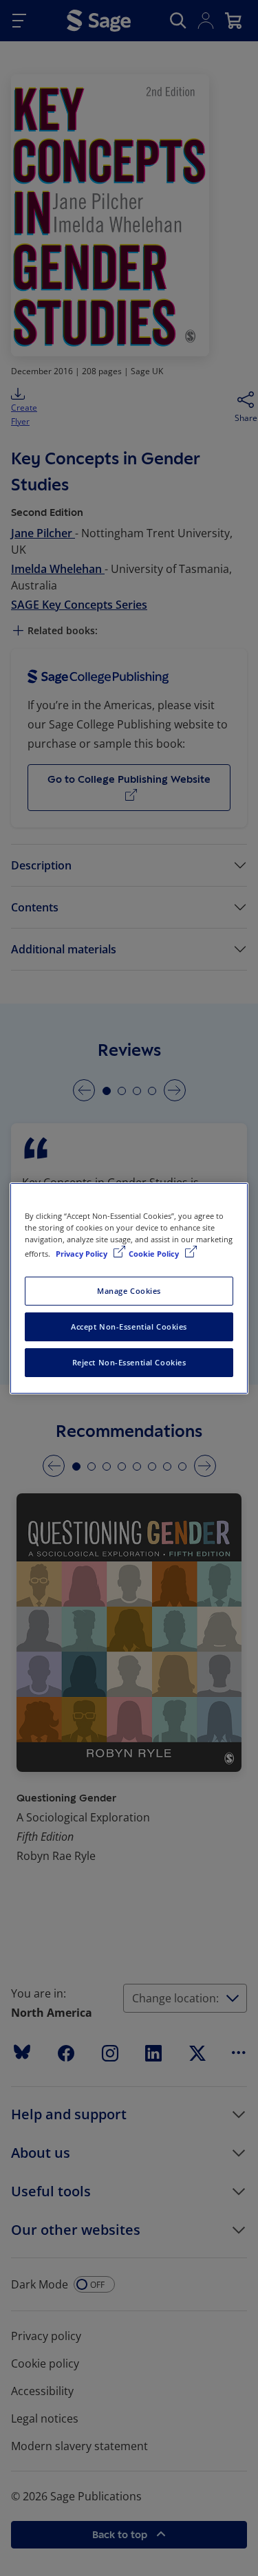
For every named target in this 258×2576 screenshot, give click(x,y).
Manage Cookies (129, 1291)
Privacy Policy (83, 1254)
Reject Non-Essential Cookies (129, 1362)
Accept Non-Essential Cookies (129, 1327)
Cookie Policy (155, 1254)
